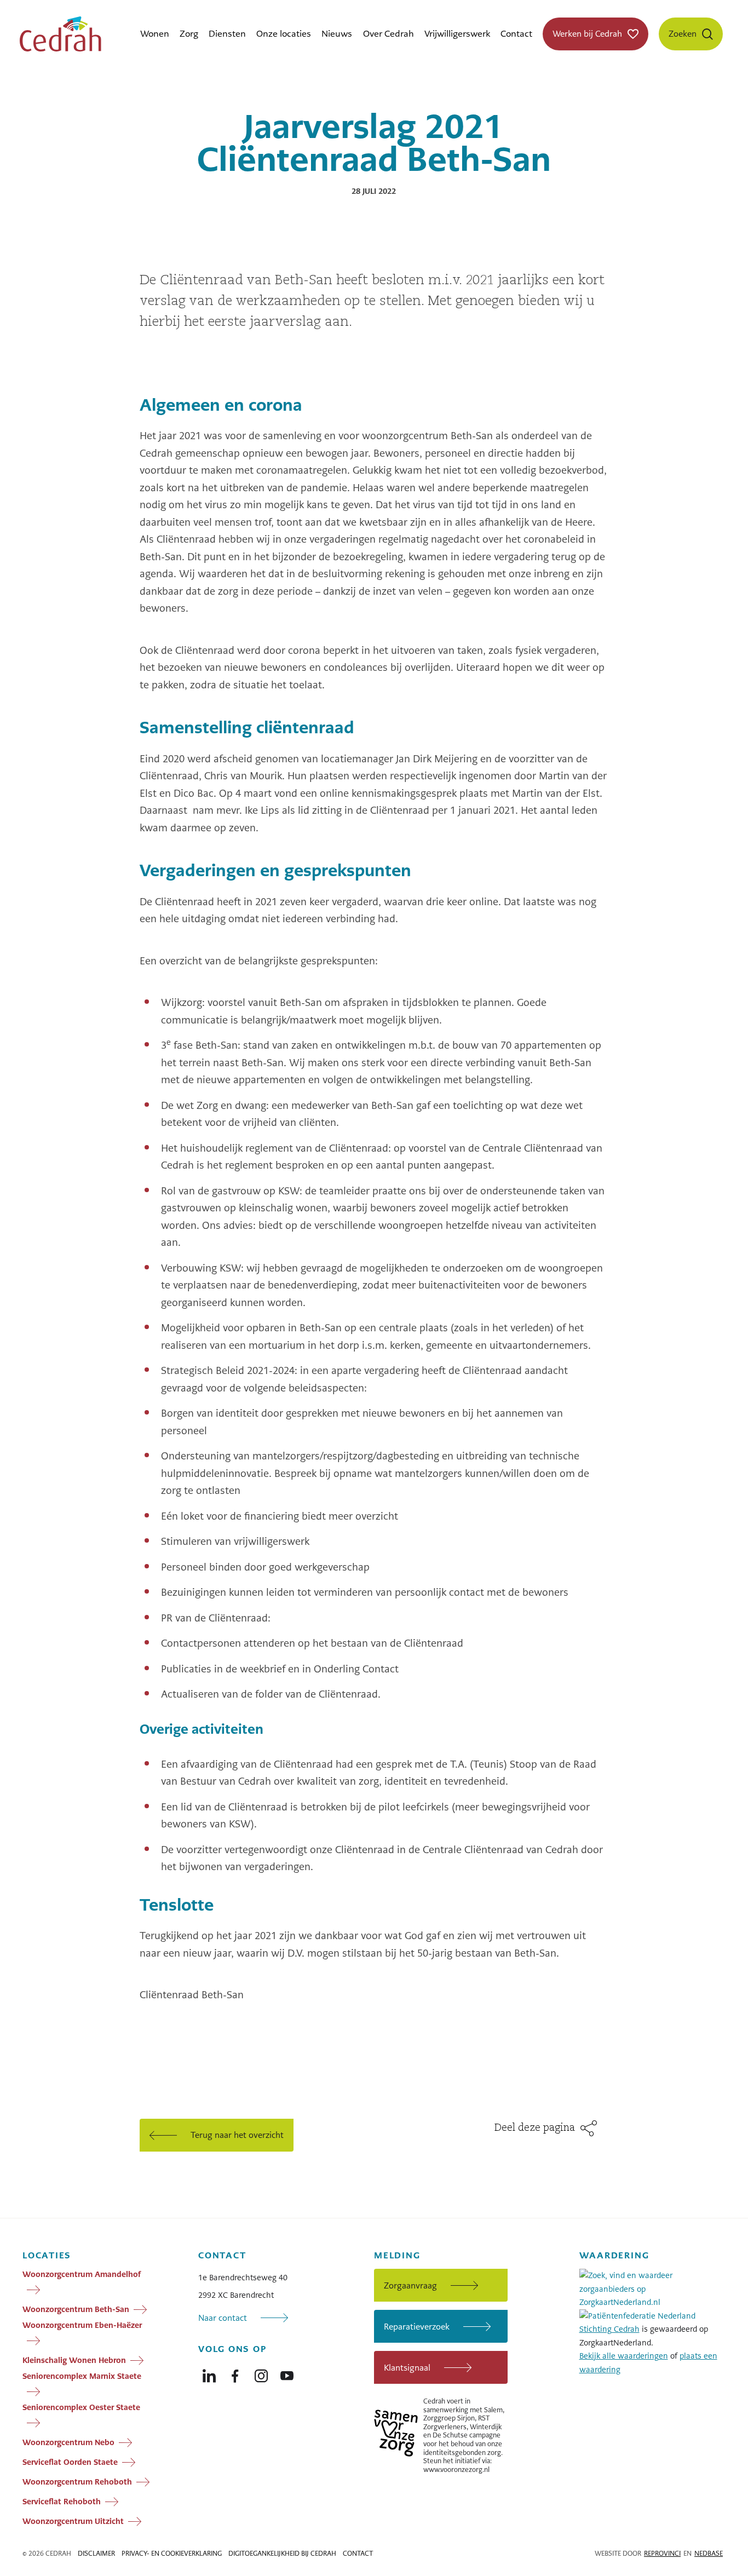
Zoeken (683, 34)
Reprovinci (662, 2554)
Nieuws (337, 34)
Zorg (189, 34)
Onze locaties (284, 34)
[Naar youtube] (287, 2373)
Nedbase (709, 2554)
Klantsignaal (407, 2368)
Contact (516, 34)
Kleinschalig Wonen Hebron (74, 2360)
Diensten (227, 34)
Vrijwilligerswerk (457, 34)
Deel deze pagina (535, 2128)
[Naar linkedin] (209, 2373)
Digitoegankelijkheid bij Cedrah (282, 2554)
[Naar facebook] (235, 2373)
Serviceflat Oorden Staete (70, 2462)
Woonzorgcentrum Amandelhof (82, 2274)
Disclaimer (96, 2554)
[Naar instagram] (261, 2373)
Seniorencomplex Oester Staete (81, 2407)
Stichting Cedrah (609, 2329)
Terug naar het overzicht (237, 2135)
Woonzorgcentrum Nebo (68, 2442)
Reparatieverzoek (417, 2327)
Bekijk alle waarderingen (624, 2356)
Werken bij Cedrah (587, 34)
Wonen (155, 34)
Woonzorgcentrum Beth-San (76, 2309)
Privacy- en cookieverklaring (172, 2554)
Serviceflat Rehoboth (62, 2502)
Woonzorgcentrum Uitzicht (73, 2521)
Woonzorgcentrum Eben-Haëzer (82, 2325)
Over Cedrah (389, 34)
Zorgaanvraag (410, 2285)
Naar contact (223, 2318)
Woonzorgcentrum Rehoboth (77, 2482)
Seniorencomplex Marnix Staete (82, 2376)
